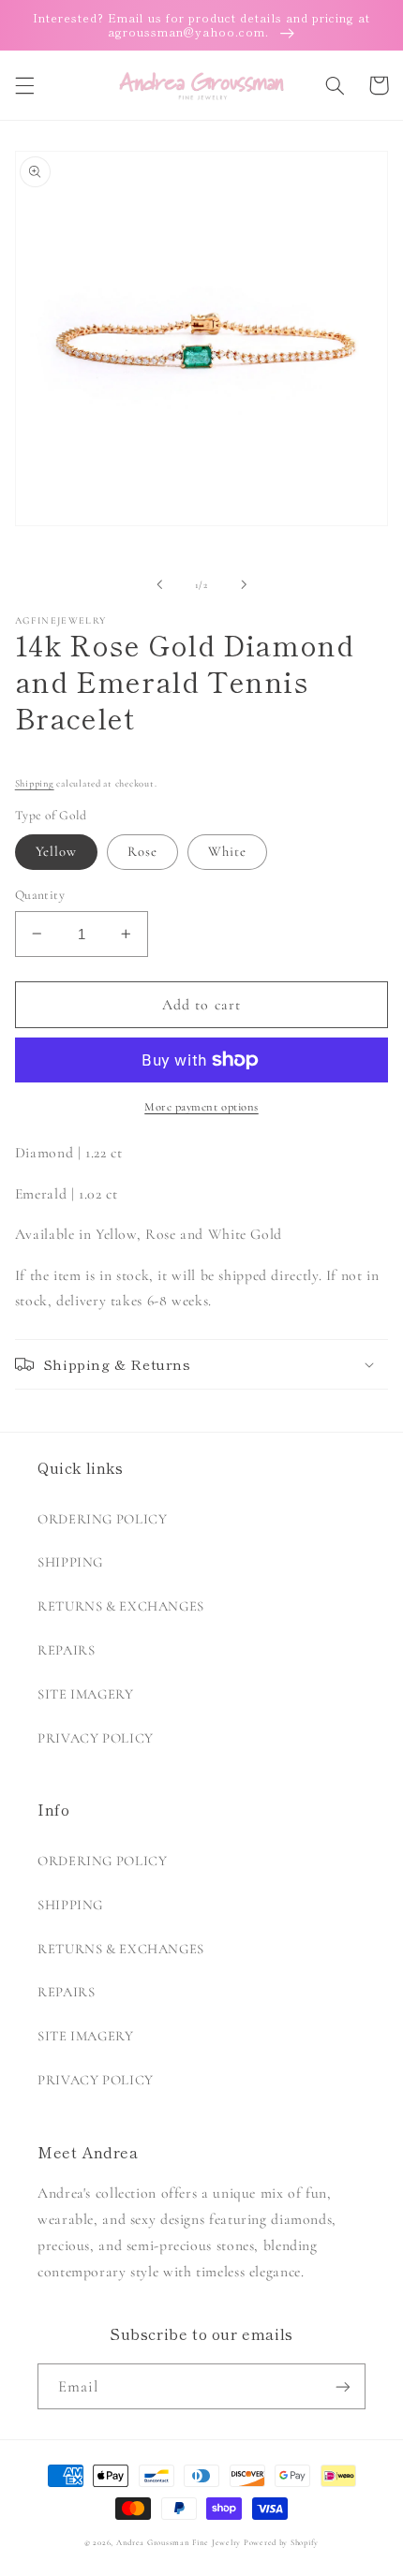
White (227, 851)
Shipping (35, 783)
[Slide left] (159, 584)
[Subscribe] (343, 2386)
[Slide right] (244, 584)
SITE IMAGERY (86, 1694)
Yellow (56, 851)
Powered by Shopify (281, 2543)
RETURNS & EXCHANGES (121, 1606)
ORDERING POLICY (102, 1519)
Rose (142, 851)
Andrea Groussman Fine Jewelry (179, 2543)
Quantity (40, 895)
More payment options (201, 1107)
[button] (24, 85)
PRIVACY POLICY (96, 1738)
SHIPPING (70, 1562)
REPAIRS (66, 1650)
